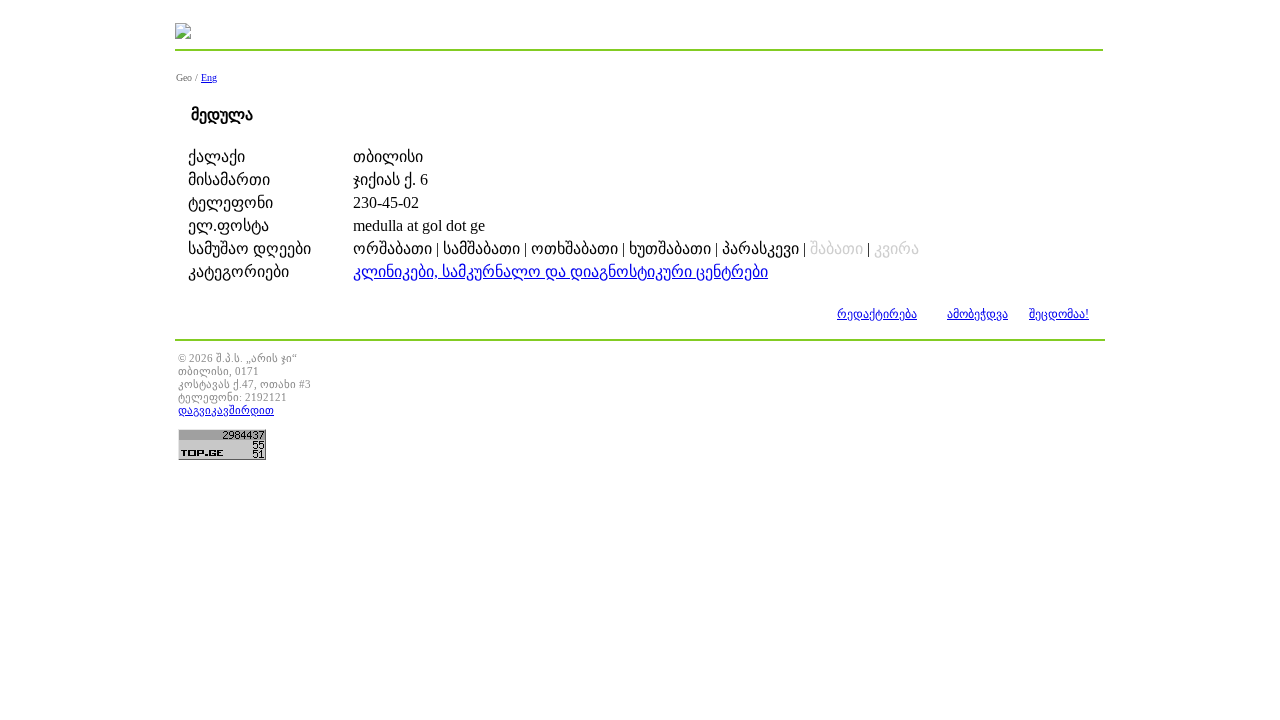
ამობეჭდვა (977, 314)
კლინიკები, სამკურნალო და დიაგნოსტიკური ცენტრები (560, 271)
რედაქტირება (877, 314)
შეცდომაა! (1059, 314)
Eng (209, 77)
